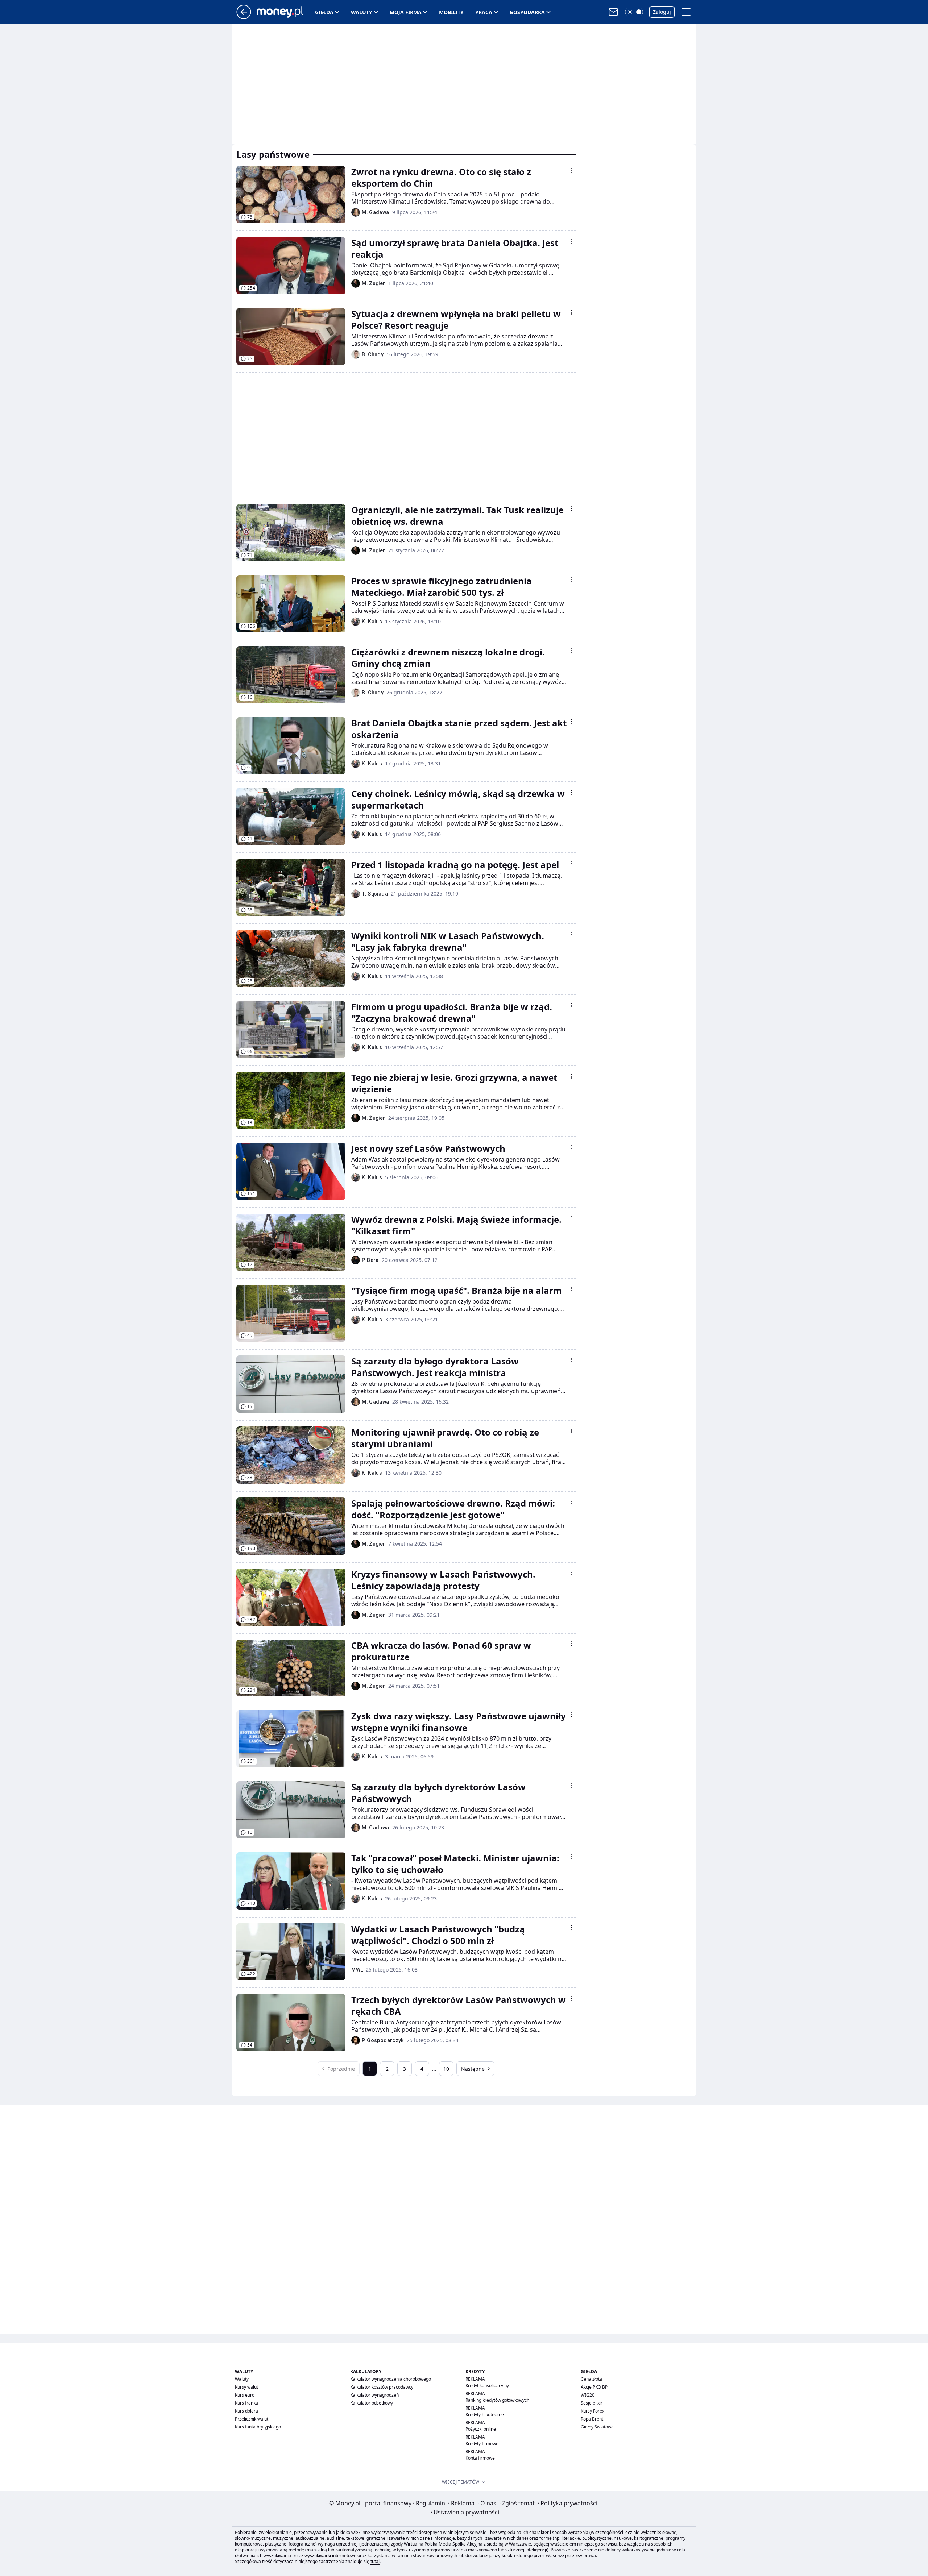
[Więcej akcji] (571, 170)
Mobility (451, 12)
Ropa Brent (592, 2419)
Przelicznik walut (252, 2419)
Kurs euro (245, 2395)
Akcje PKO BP (594, 2387)
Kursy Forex (593, 2411)
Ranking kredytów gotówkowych (497, 2400)
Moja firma (406, 12)
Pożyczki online (481, 2429)
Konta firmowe (480, 2458)
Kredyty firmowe (482, 2444)
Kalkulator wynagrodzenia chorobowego (391, 2379)
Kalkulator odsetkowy (372, 2403)
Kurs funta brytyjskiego (258, 2427)
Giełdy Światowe (597, 2427)
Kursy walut (246, 2387)
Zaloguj (662, 12)
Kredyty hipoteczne (485, 2415)
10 (446, 2069)
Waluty (362, 12)
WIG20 (588, 2395)
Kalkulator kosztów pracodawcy (382, 2387)
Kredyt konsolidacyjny (487, 2386)
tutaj (375, 2561)
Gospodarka (527, 12)
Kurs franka (246, 2403)
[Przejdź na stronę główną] (244, 17)
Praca (484, 12)
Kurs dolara (246, 2411)
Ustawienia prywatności (465, 2512)
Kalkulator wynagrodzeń (374, 2395)
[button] (634, 12)
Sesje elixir (592, 2403)
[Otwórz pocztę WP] (613, 12)
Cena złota (591, 2379)
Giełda (324, 12)
